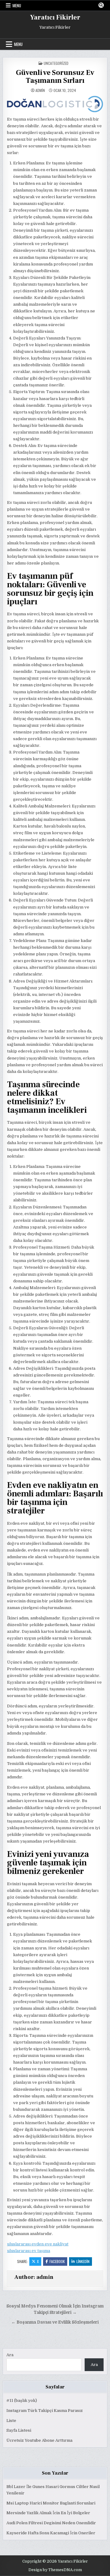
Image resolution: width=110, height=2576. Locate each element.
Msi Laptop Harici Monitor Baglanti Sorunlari (51, 2503)
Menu (17, 5)
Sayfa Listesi (19, 2430)
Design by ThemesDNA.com (55, 2570)
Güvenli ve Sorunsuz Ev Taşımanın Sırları (55, 77)
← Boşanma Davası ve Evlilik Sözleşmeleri (55, 2322)
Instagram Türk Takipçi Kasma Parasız (45, 2411)
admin (40, 90)
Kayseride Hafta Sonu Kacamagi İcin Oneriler (51, 2533)
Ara (10, 2355)
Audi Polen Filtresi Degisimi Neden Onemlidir (51, 2523)
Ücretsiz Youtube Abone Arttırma (39, 2440)
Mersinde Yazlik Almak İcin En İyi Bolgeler (48, 2513)
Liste (11, 2421)
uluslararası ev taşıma (29, 2251)
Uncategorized (56, 63)
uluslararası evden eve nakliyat (38, 2244)
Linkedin (83, 2261)
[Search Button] (101, 5)
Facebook (57, 2261)
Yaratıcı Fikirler (55, 17)
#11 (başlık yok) (22, 2400)
